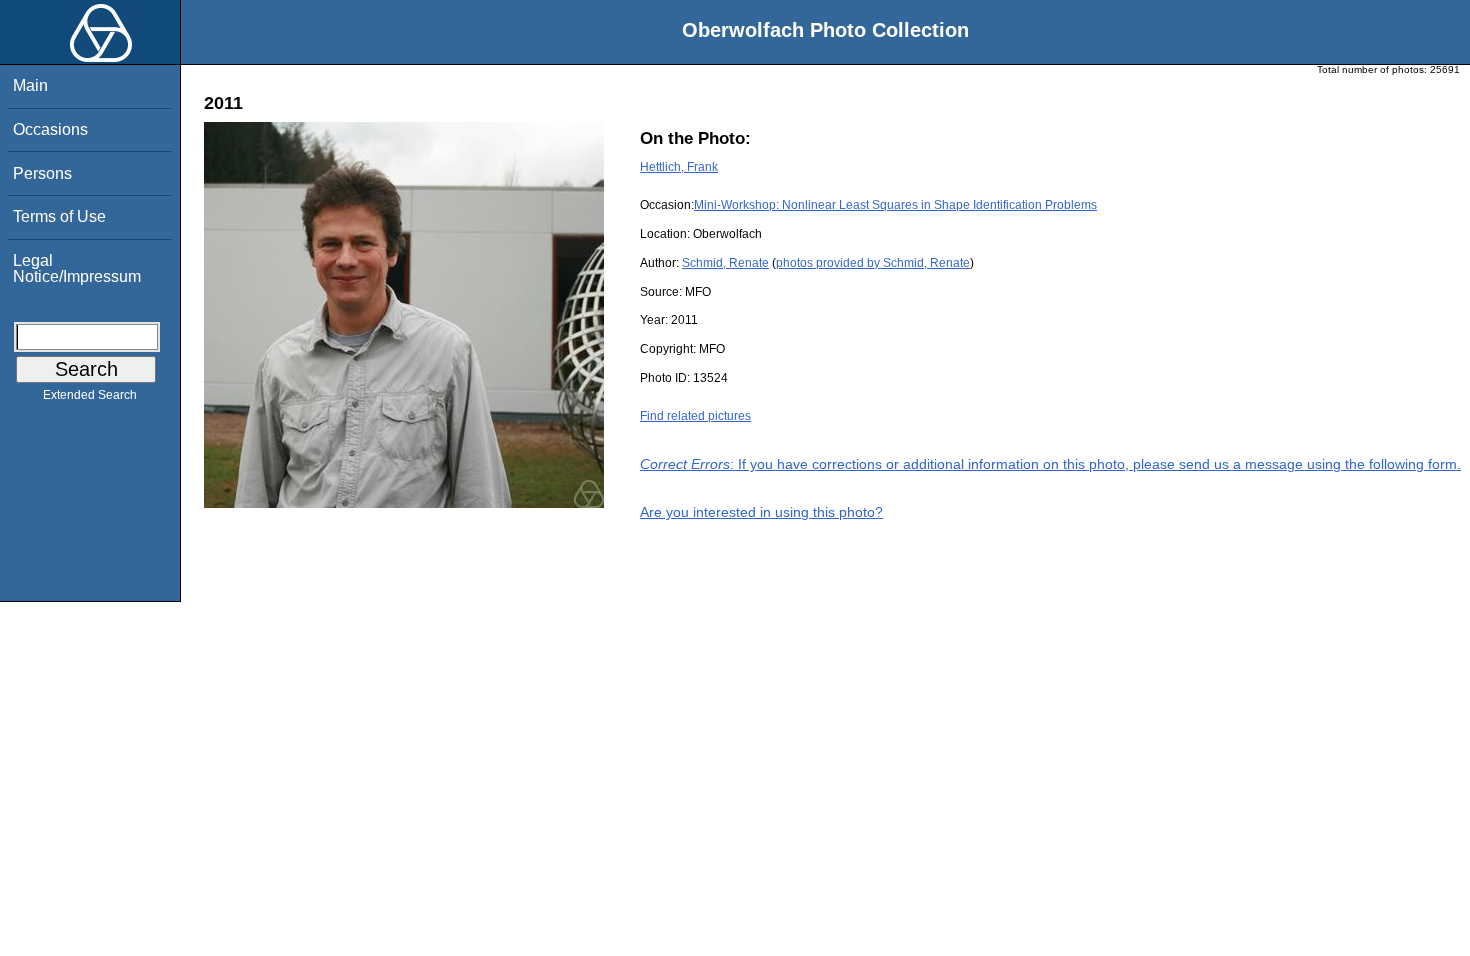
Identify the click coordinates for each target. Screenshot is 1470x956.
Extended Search (90, 395)
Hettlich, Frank (679, 167)
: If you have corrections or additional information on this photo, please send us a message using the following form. (1050, 464)
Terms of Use (59, 216)
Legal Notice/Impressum (77, 268)
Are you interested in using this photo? (761, 512)
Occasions (50, 129)
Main (30, 85)
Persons (42, 173)
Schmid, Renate (725, 263)
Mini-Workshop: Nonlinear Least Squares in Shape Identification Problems (895, 205)
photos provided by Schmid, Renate (873, 263)
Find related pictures (695, 416)
